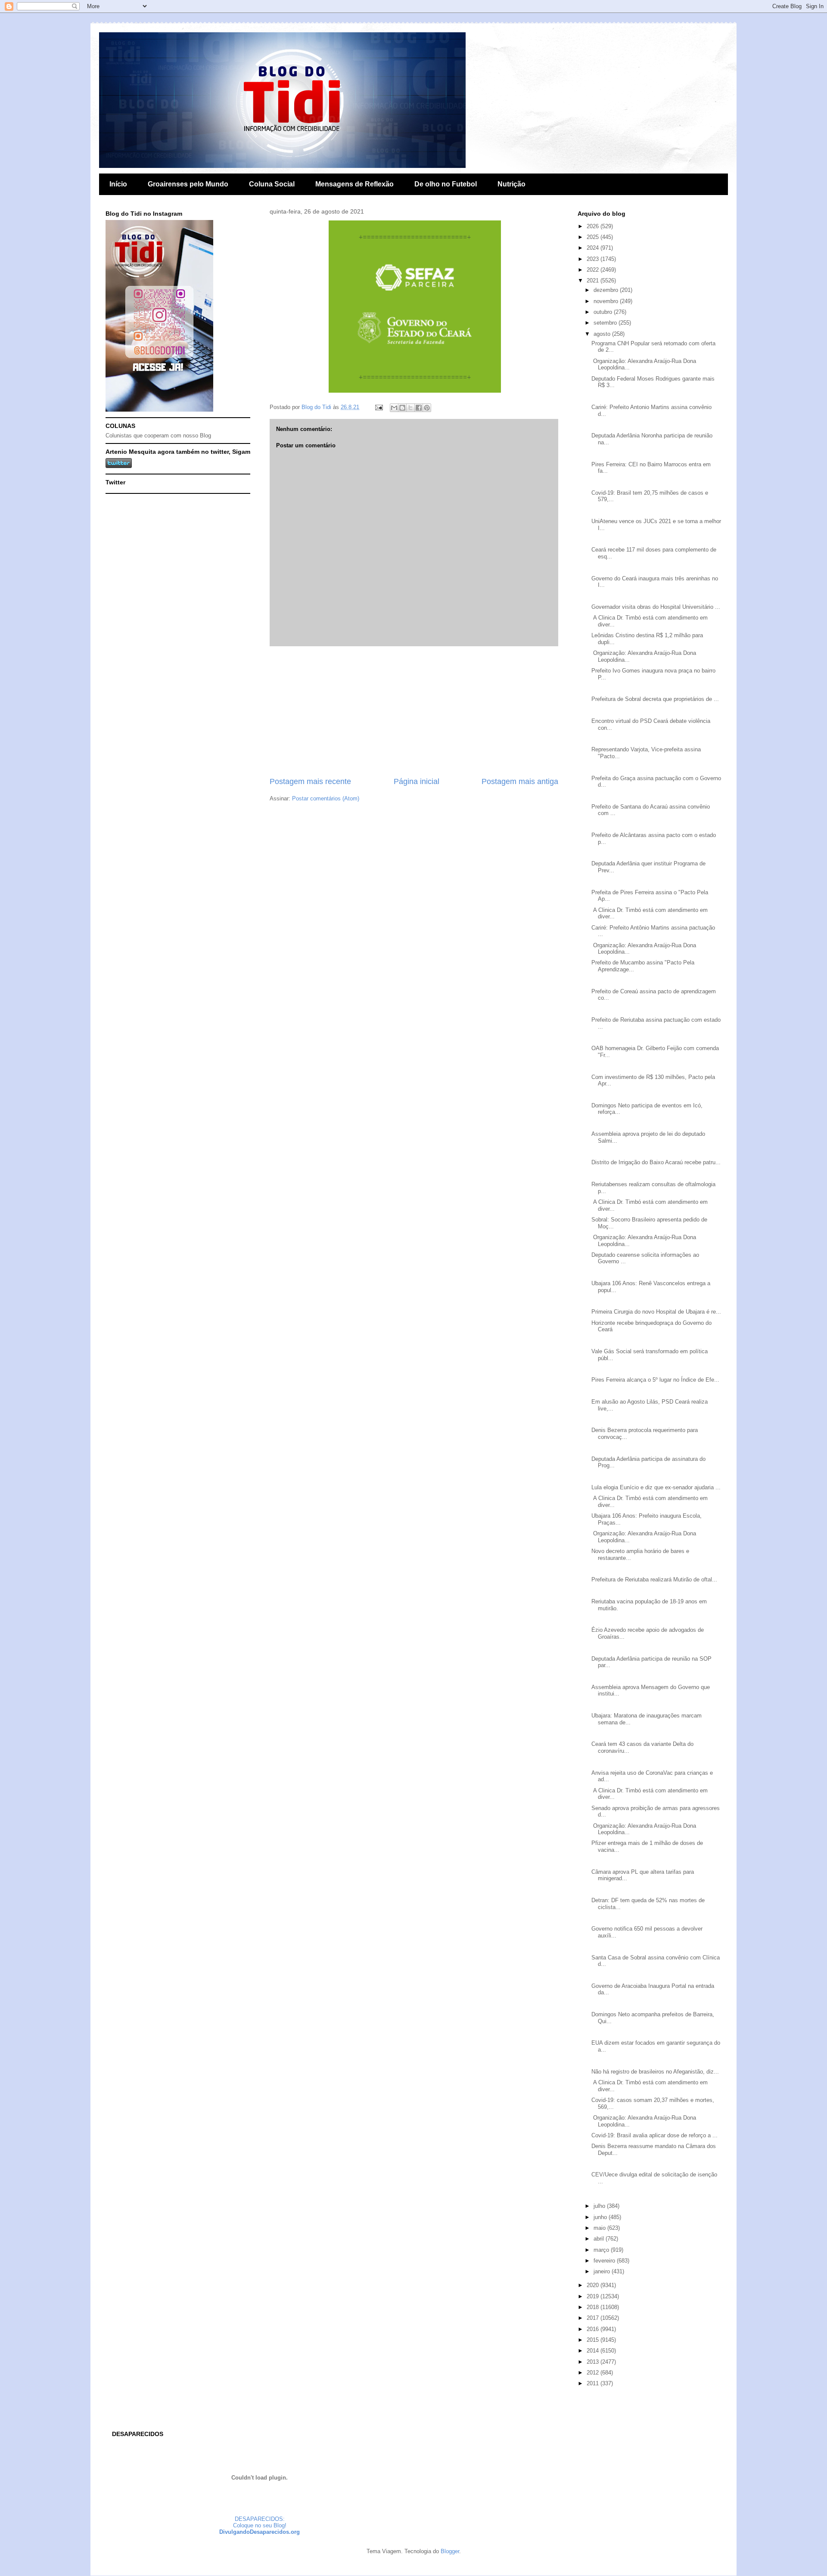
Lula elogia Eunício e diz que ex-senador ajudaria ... (656, 1487)
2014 (594, 2351)
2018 (594, 2307)
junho (601, 2217)
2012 (594, 2373)
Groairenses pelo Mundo (188, 184)
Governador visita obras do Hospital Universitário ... (656, 607)
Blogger (450, 2551)
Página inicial (417, 781)
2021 (594, 281)
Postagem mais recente (310, 781)
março (602, 2250)
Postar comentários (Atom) (326, 798)
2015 (594, 2340)
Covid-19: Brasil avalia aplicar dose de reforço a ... (654, 2135)
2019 (594, 2296)
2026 (594, 226)
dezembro (607, 290)
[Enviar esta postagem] (378, 407)
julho (600, 2206)
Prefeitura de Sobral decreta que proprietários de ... (655, 699)
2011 (594, 2383)
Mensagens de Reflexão (354, 184)
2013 (594, 2362)
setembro (606, 323)
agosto (603, 334)
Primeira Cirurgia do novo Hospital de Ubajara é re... (656, 1312)
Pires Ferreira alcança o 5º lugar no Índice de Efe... (655, 1380)
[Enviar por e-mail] (394, 408)
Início (118, 184)
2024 (594, 248)
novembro (607, 301)
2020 (594, 2285)
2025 (594, 237)
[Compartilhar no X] (410, 408)
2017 (594, 2318)
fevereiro (605, 2261)
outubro (604, 312)
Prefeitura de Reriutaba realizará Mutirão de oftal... (654, 1579)
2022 (594, 270)
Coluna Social (272, 184)
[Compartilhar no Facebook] (419, 408)
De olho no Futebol (446, 184)
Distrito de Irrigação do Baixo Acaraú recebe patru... (656, 1162)
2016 (594, 2329)
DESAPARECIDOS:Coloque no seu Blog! (260, 2522)
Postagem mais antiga (520, 781)
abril (600, 2239)
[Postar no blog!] (402, 408)
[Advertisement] (414, 711)
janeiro (603, 2271)
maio (600, 2228)
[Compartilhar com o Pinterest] (427, 408)
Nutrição (511, 184)
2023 (594, 259)
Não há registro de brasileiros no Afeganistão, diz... (655, 2072)
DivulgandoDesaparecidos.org (260, 2532)
